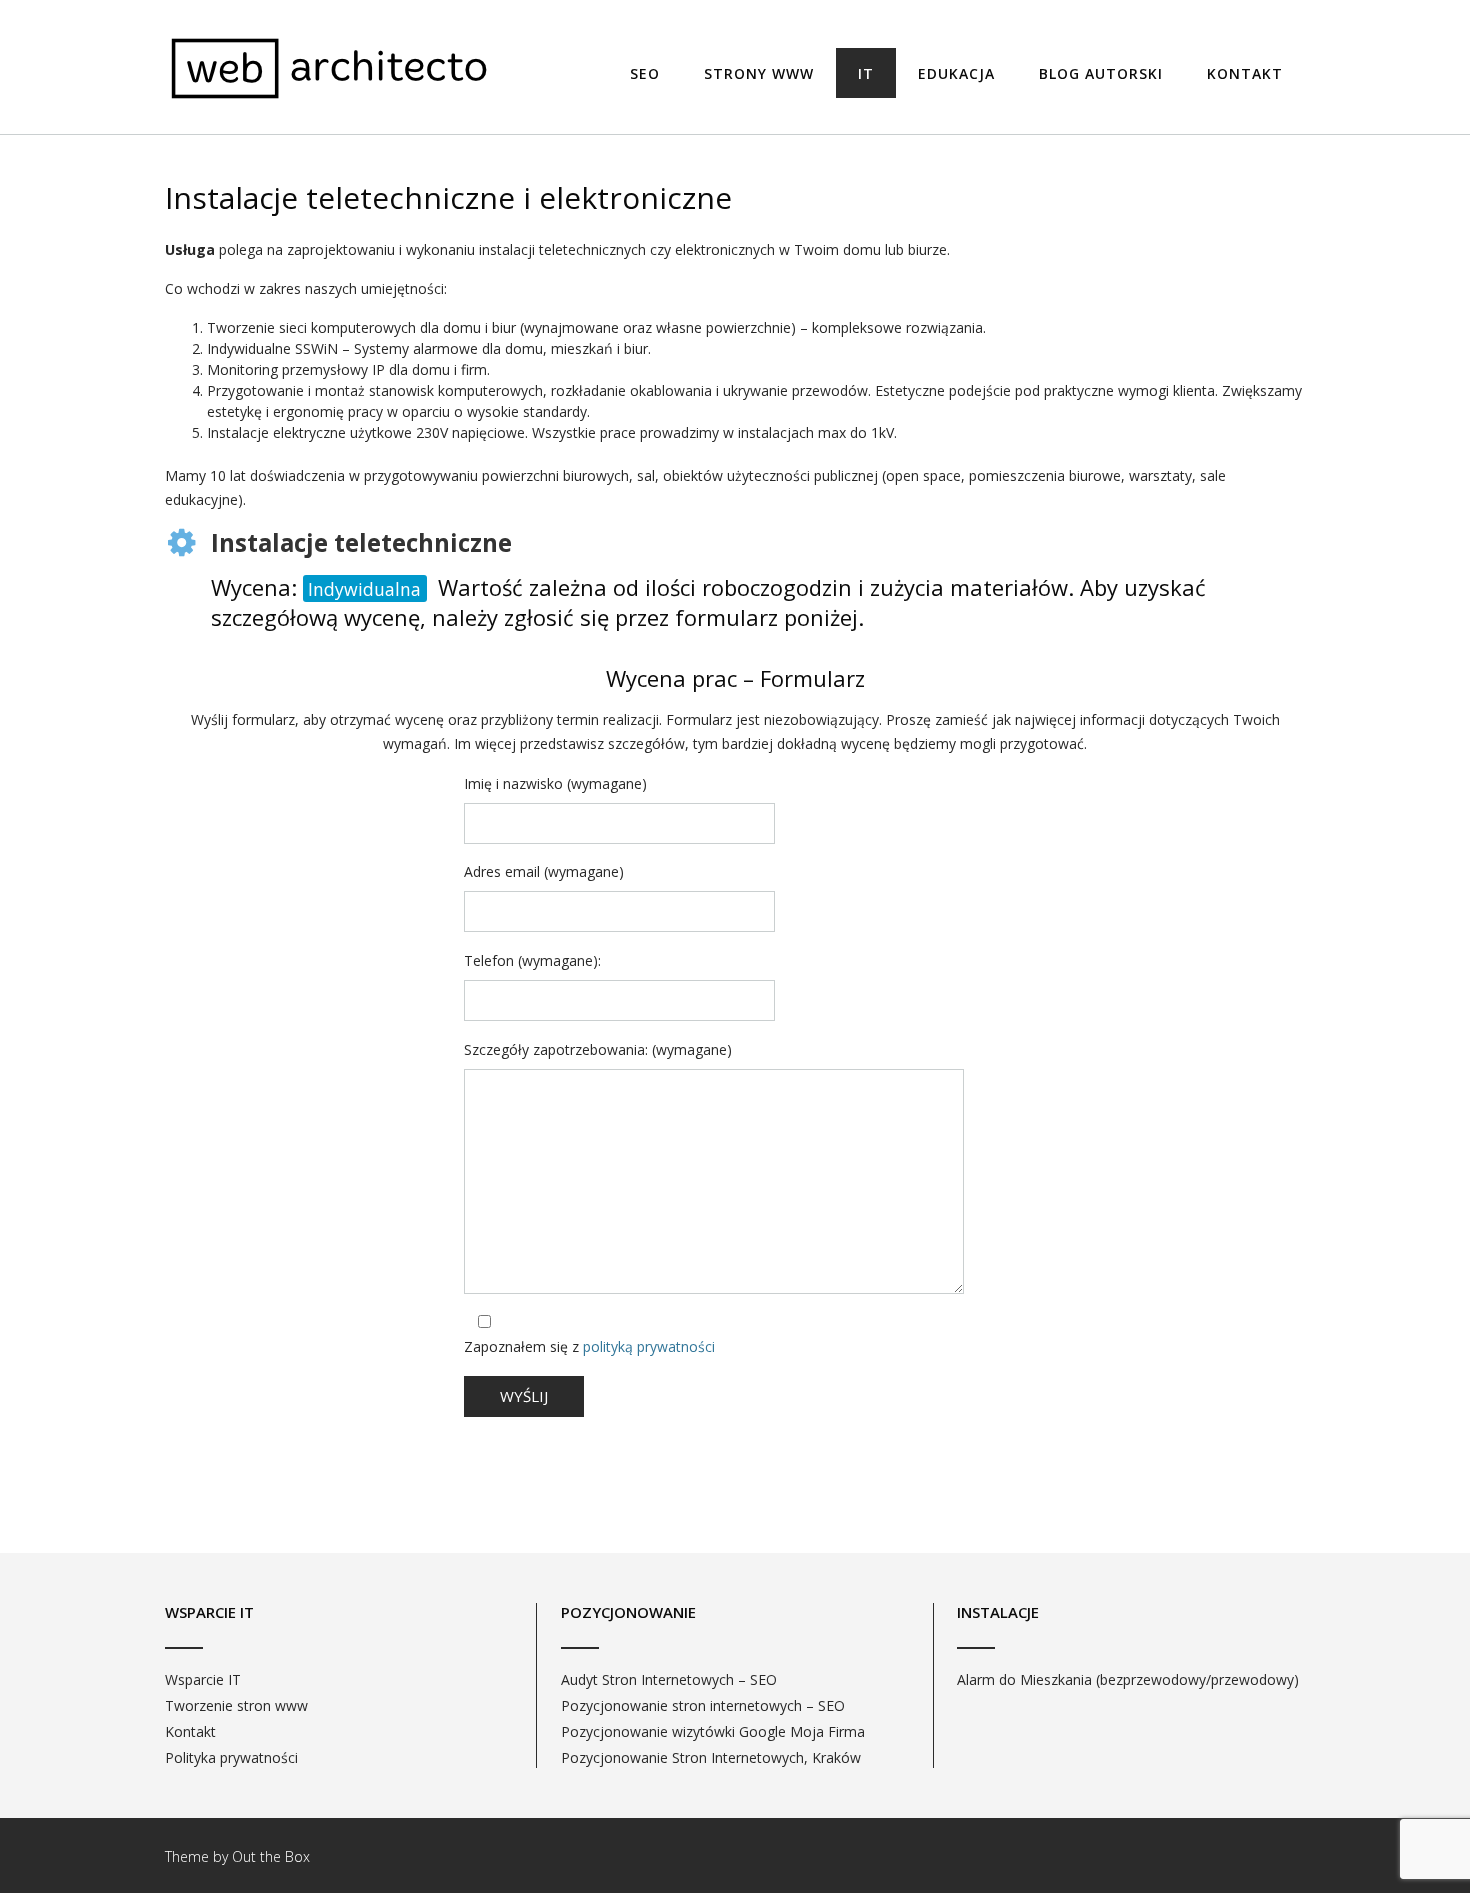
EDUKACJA (956, 73)
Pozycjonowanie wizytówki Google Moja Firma (713, 1731)
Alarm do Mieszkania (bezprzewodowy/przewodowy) (1128, 1679)
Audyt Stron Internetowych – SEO (669, 1679)
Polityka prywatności (231, 1757)
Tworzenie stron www (236, 1705)
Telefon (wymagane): (532, 960)
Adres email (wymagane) (544, 871)
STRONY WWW (759, 73)
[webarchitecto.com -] (330, 68)
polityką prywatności (649, 1346)
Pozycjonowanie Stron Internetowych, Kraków (711, 1757)
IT (866, 73)
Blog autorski (1101, 73)
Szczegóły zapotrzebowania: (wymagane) (598, 1049)
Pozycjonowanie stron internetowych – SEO (703, 1705)
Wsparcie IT (203, 1679)
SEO (645, 73)
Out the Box (271, 1856)
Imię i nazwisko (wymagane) (555, 783)
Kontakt (1245, 73)
